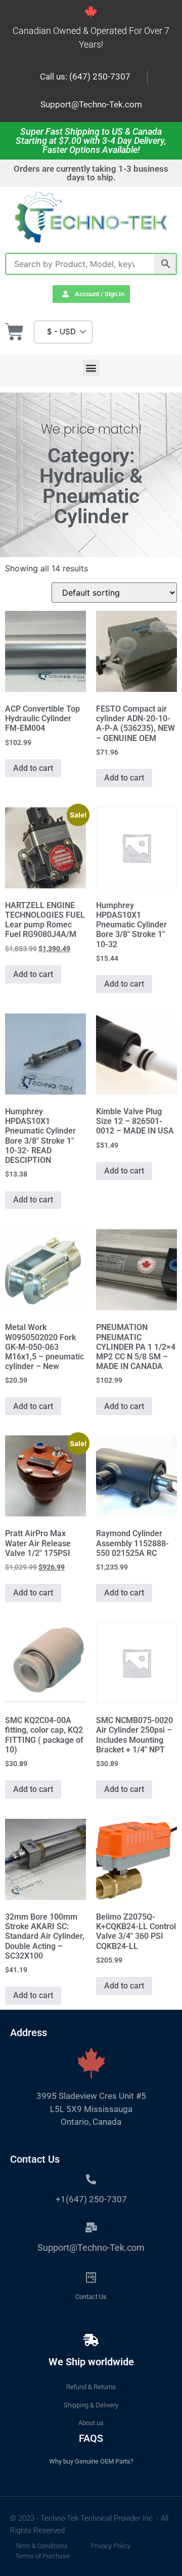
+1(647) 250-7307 (91, 2199)
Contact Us (91, 2297)
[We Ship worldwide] (91, 2340)
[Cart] (14, 332)
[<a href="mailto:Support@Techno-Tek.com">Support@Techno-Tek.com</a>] (91, 2228)
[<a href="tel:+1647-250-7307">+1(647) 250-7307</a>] (91, 2179)
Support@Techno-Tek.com (91, 104)
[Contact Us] (91, 2277)
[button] (91, 368)
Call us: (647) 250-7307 (85, 76)
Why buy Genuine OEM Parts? (91, 2461)
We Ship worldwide (91, 2362)
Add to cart (33, 768)
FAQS (91, 2438)
